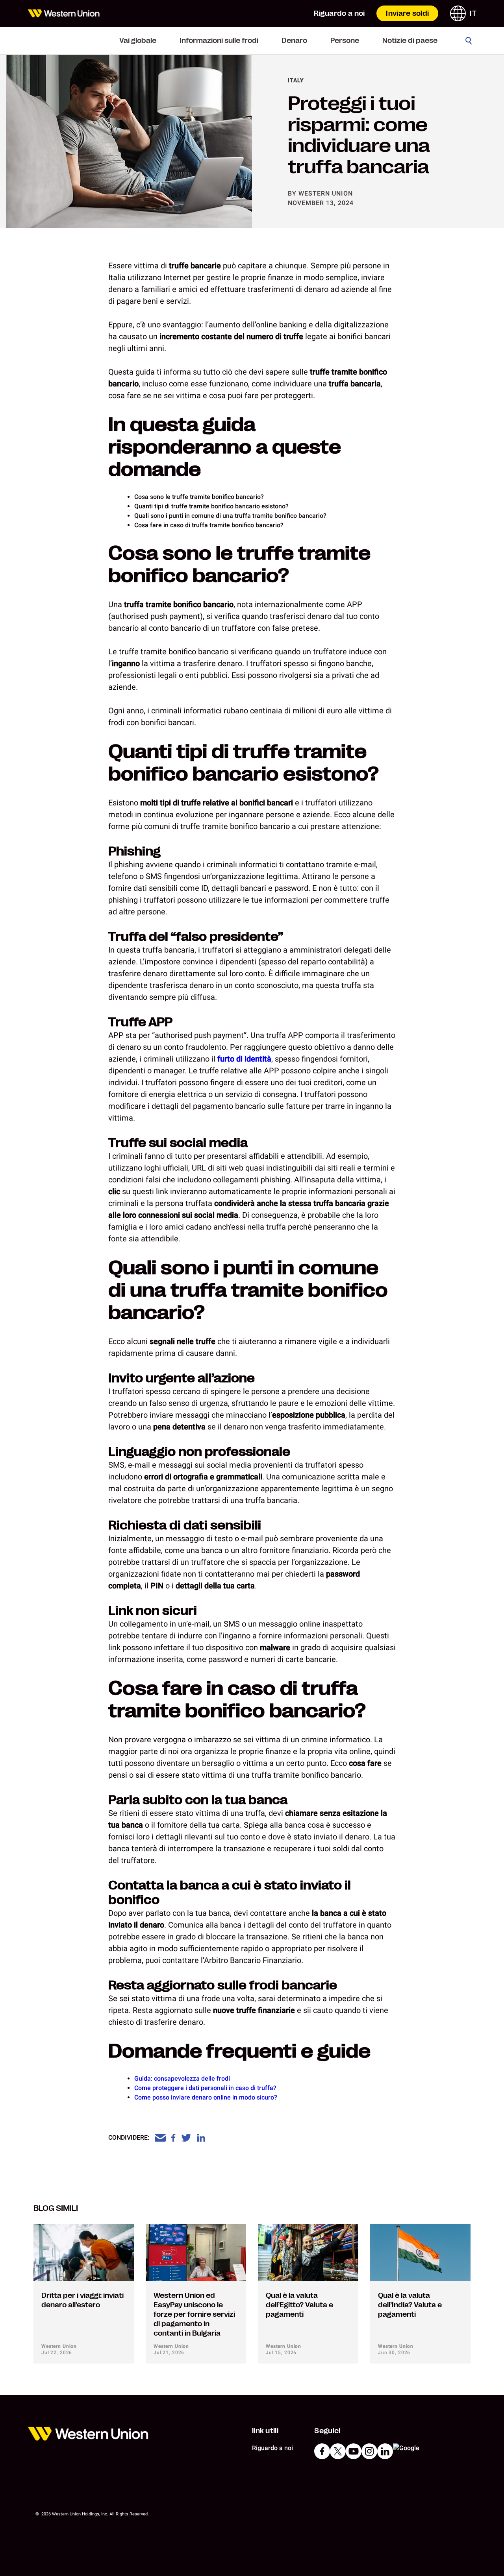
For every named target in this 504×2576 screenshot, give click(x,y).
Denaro (294, 41)
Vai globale (138, 41)
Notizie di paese (410, 41)
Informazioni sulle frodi (219, 41)
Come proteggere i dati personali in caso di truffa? (205, 2088)
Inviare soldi (407, 13)
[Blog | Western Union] (64, 13)
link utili (265, 2431)
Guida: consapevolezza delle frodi (182, 2078)
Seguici (327, 2431)
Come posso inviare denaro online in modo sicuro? (206, 2097)
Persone (345, 41)
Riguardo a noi (339, 13)
